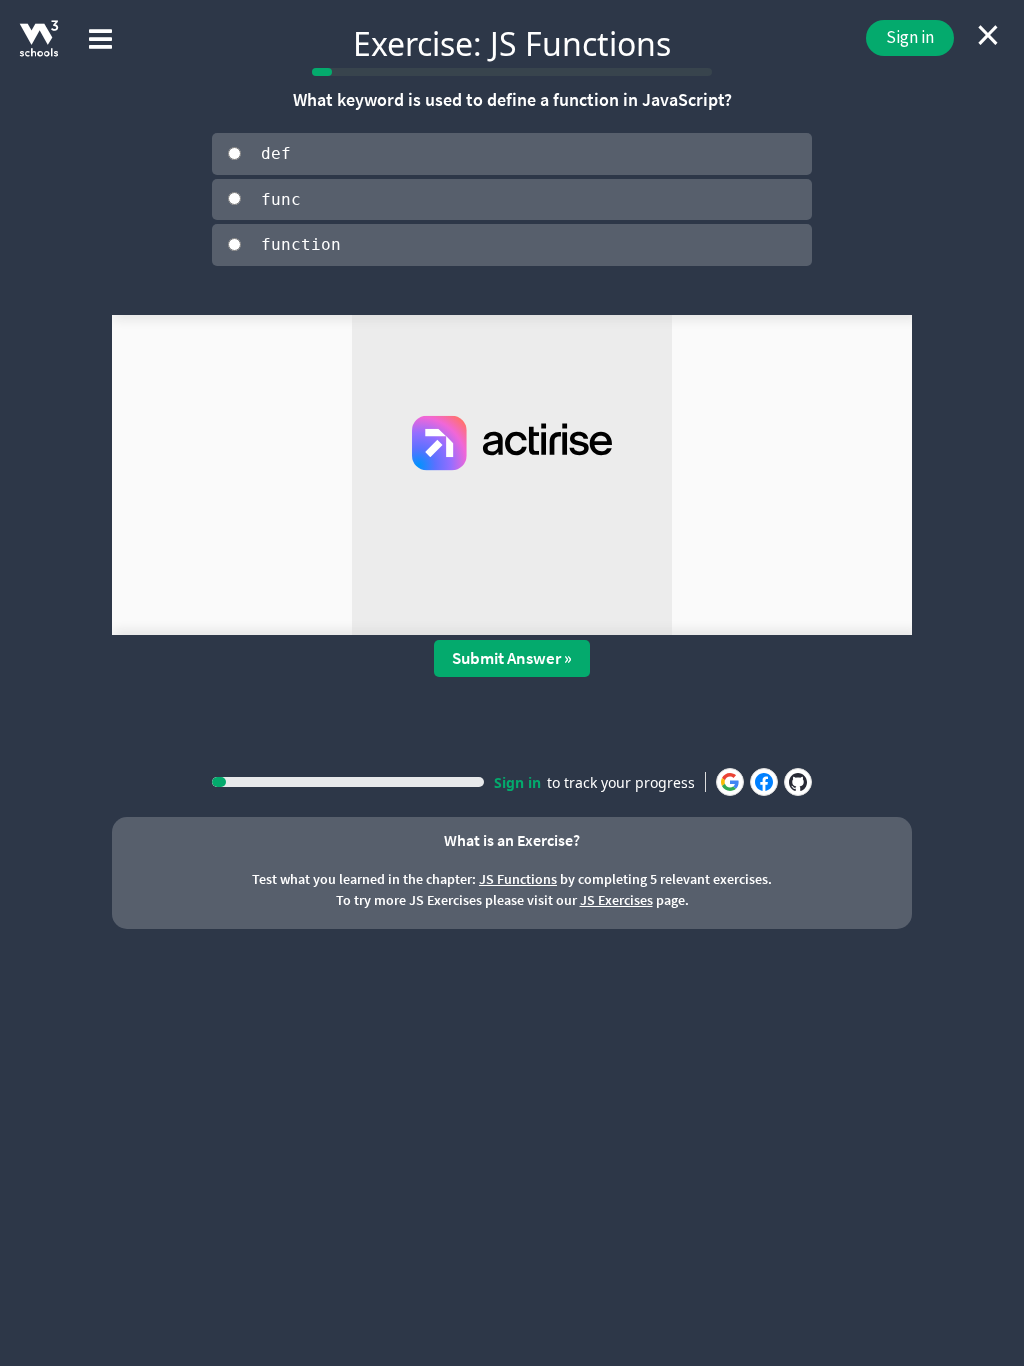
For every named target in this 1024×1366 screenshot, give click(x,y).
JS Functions (518, 879)
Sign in (910, 37)
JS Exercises (616, 900)
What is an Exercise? (512, 840)
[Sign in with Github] (798, 782)
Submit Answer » (512, 658)
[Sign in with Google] (730, 782)
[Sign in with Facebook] (764, 782)
